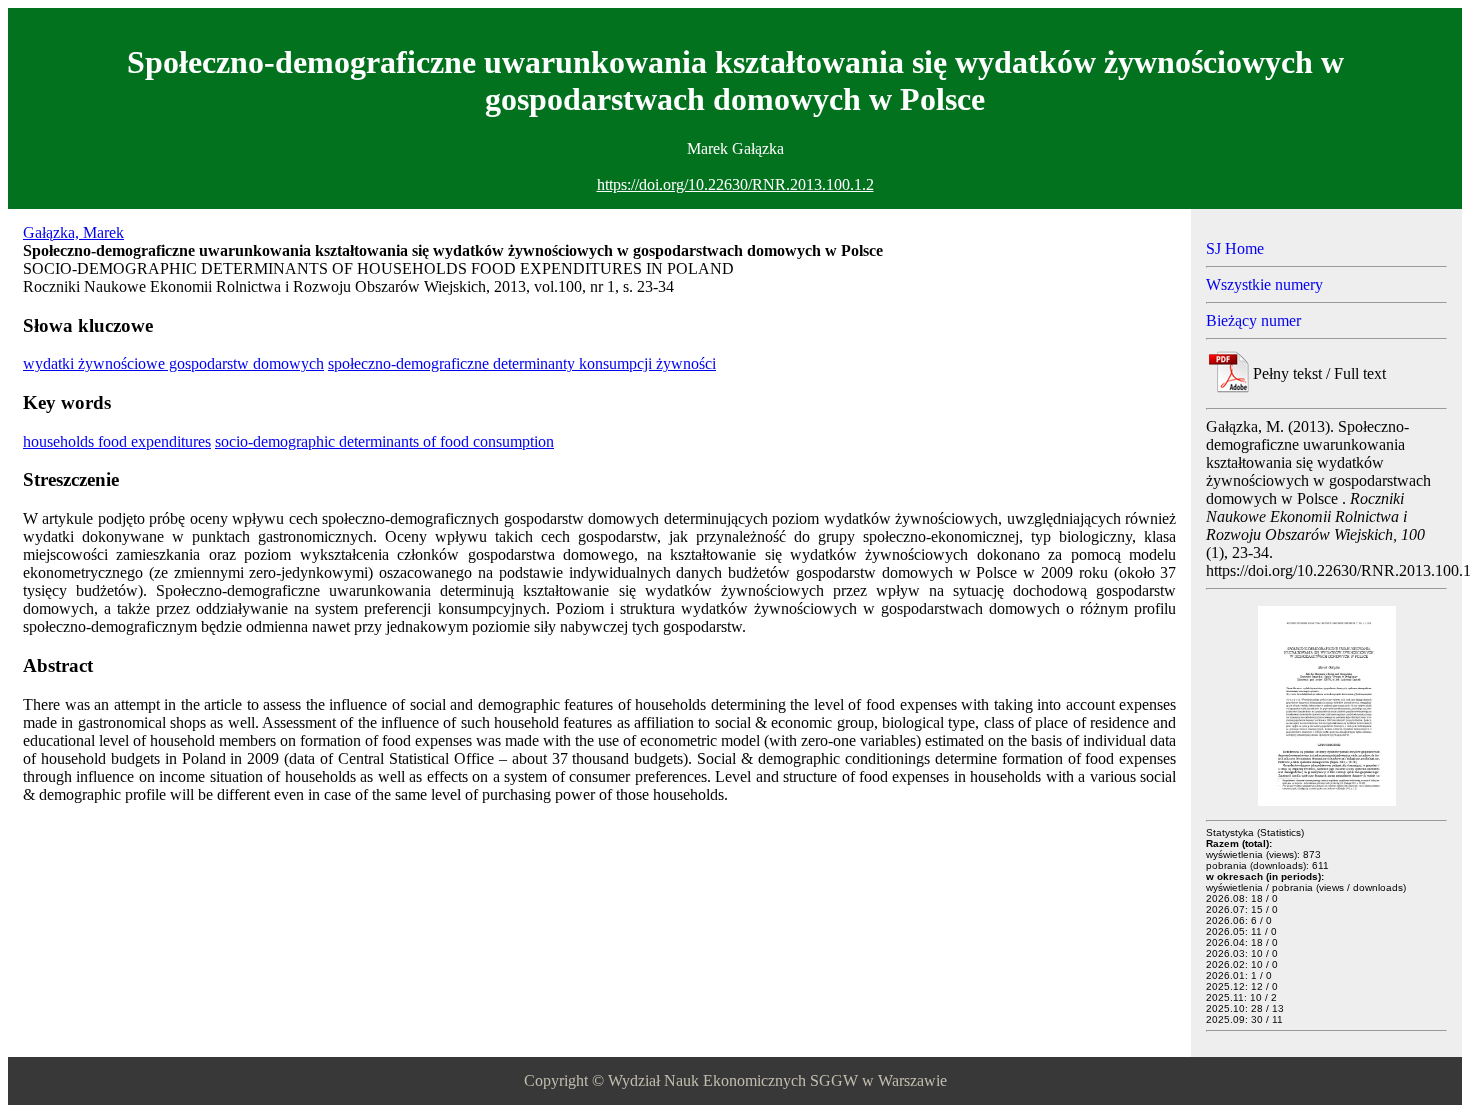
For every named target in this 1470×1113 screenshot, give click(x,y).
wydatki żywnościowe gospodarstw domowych (173, 363)
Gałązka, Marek (73, 232)
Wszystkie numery (1264, 284)
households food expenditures (117, 441)
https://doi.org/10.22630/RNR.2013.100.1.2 (735, 184)
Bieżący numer (1253, 320)
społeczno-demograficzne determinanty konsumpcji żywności (522, 363)
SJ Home (1235, 248)
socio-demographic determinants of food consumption (384, 441)
